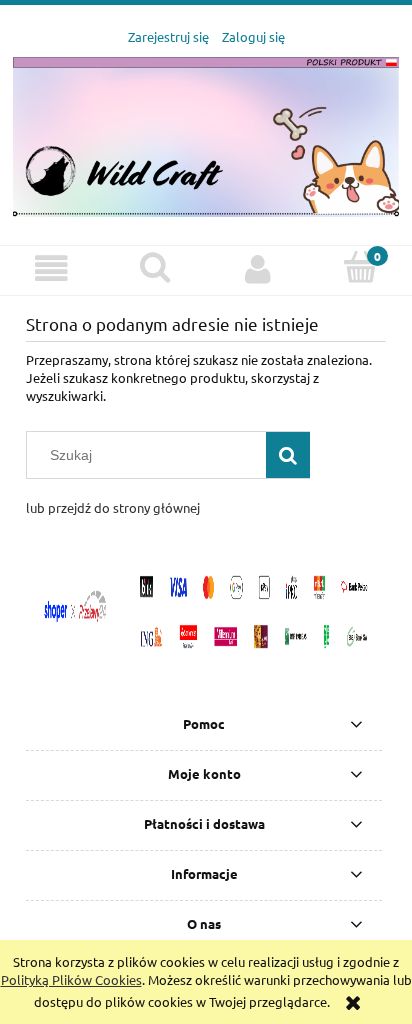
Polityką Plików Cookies (71, 979)
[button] (51, 269)
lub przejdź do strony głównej (113, 507)
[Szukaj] (288, 455)
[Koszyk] (360, 268)
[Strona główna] (206, 134)
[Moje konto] (257, 269)
